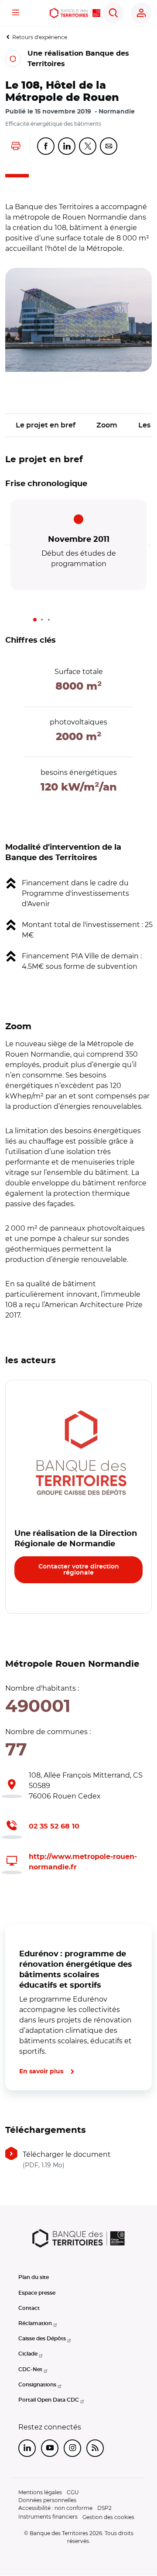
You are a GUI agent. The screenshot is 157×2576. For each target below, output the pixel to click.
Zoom (107, 425)
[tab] (35, 620)
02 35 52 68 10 (54, 1826)
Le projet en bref (46, 425)
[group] (78, 320)
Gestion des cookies (108, 2517)
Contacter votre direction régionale (79, 1570)
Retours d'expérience (40, 37)
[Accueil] (75, 13)
